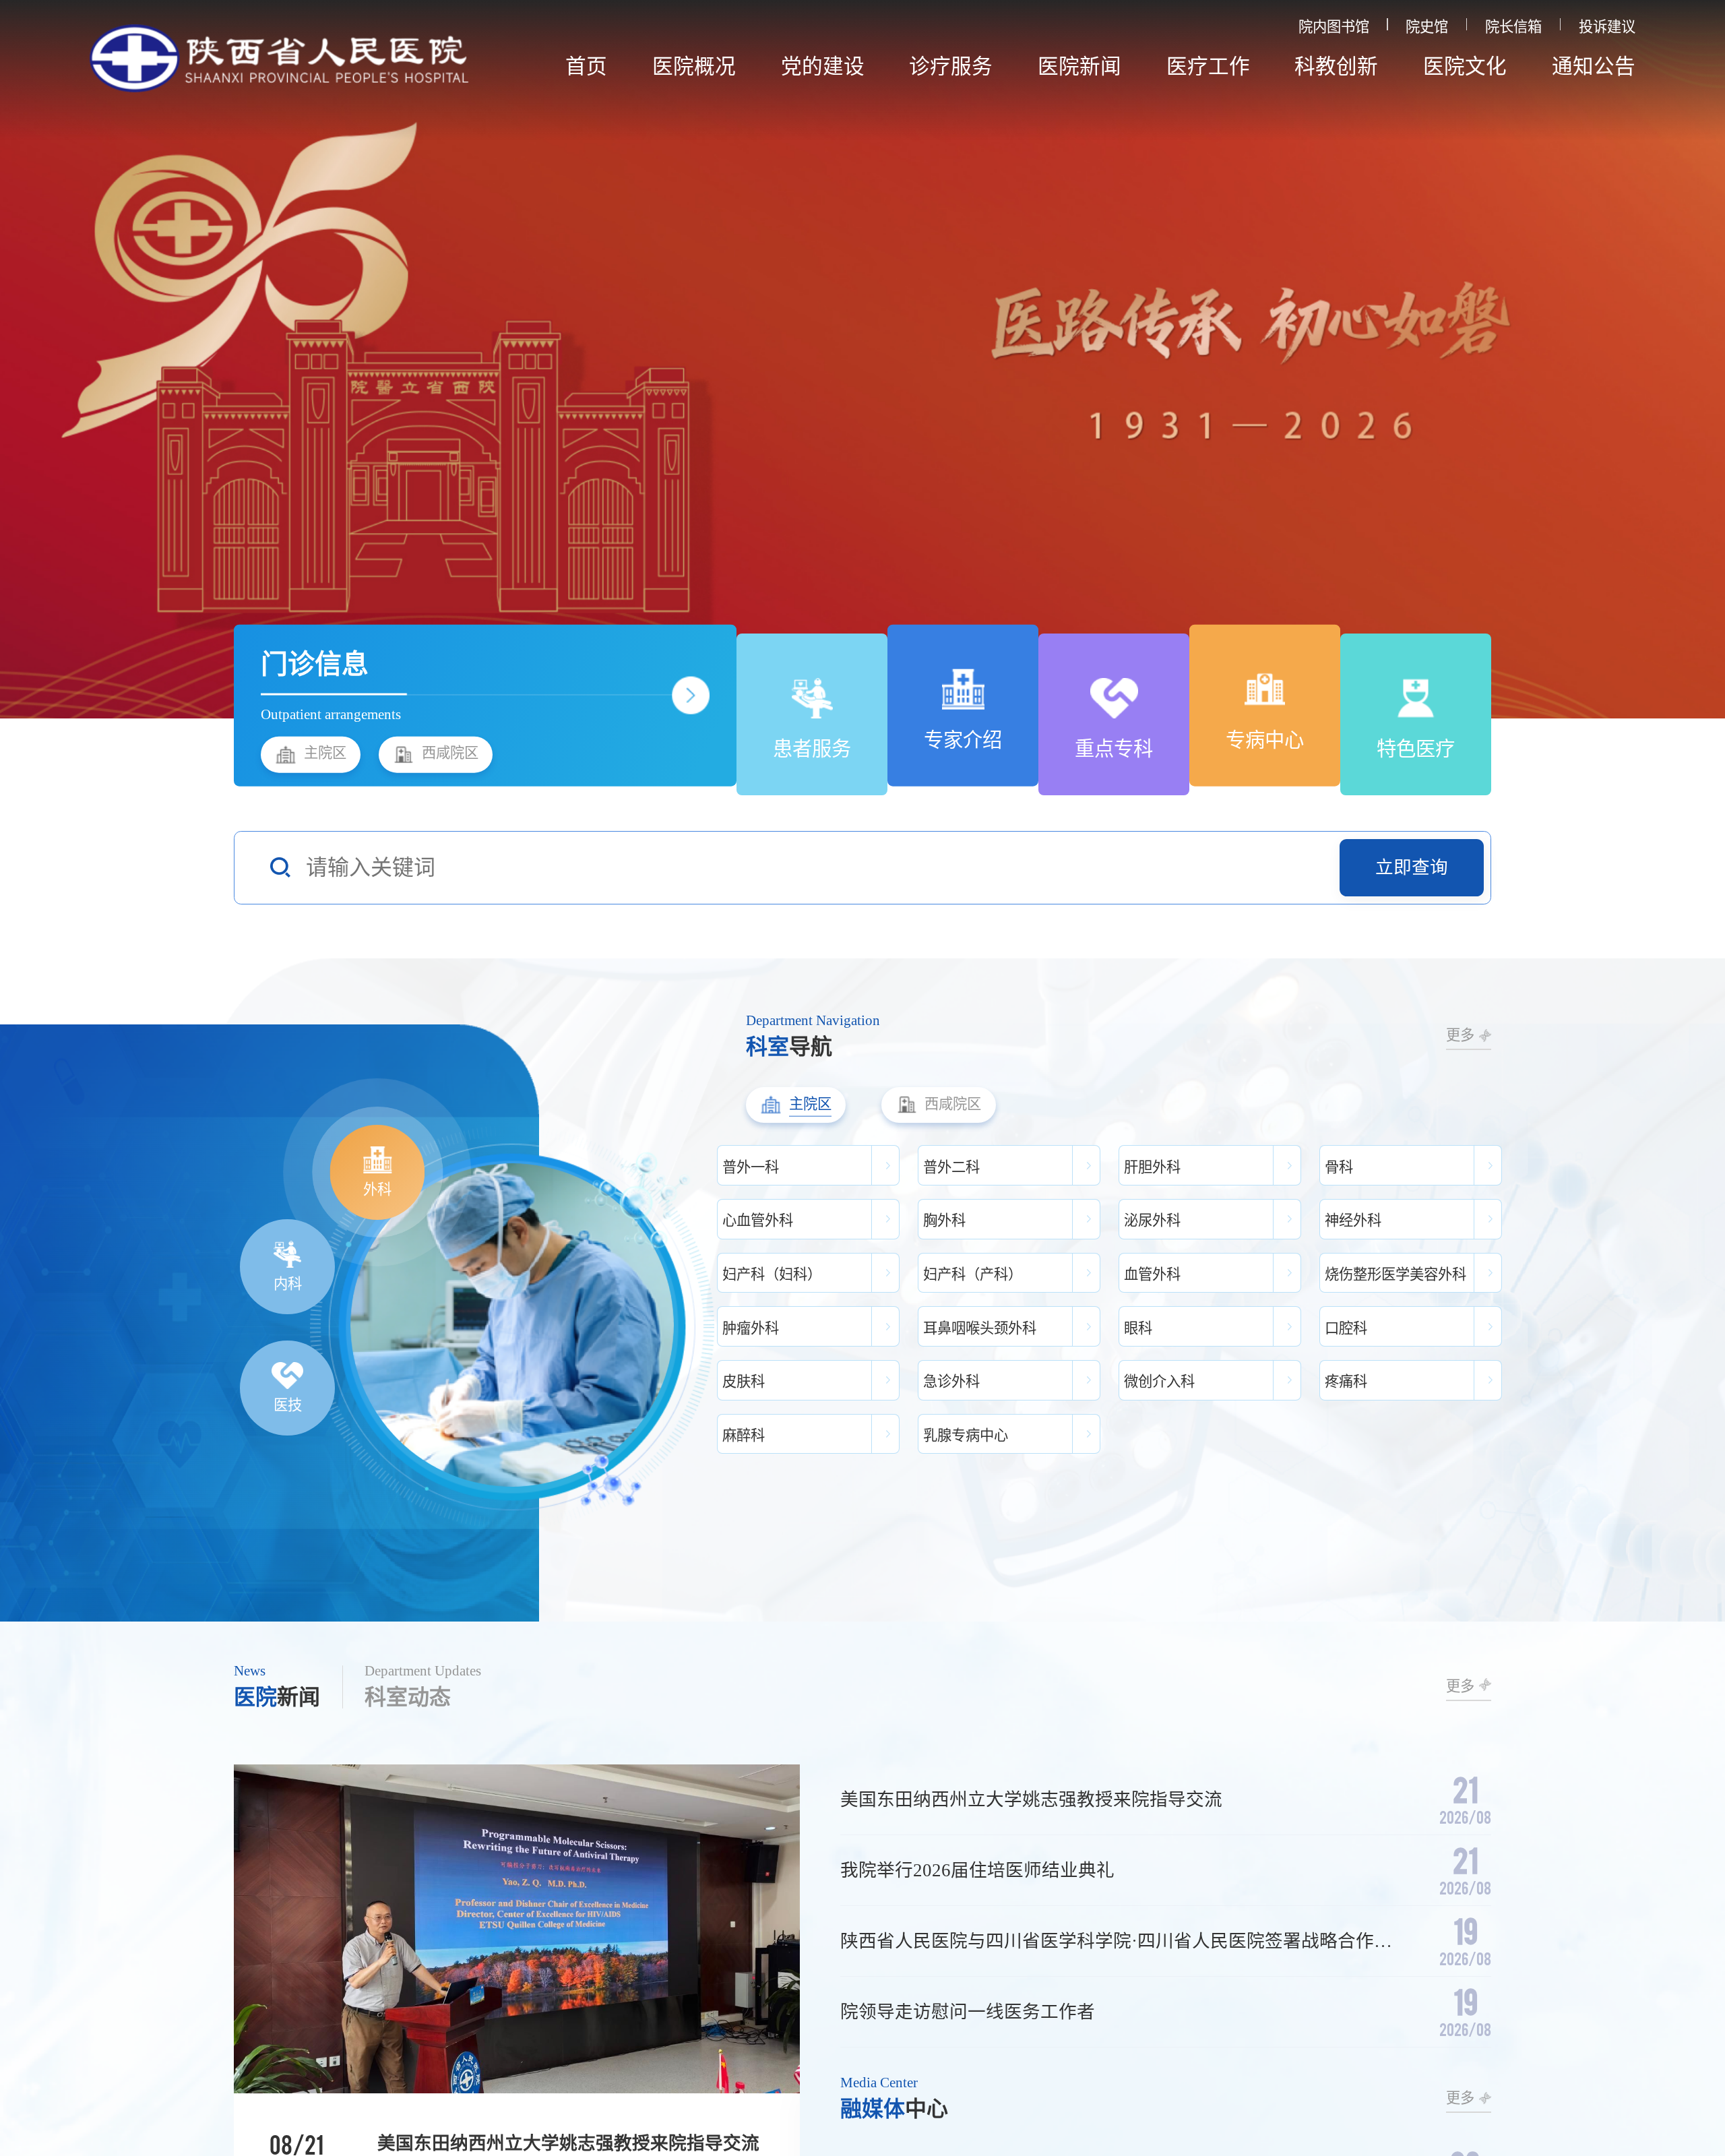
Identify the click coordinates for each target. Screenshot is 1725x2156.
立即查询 (1412, 867)
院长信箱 (1513, 27)
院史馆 (1427, 27)
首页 (586, 67)
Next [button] (1653, 359)
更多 (1460, 1035)
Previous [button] (72, 359)
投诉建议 (1607, 27)
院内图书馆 (1334, 27)
